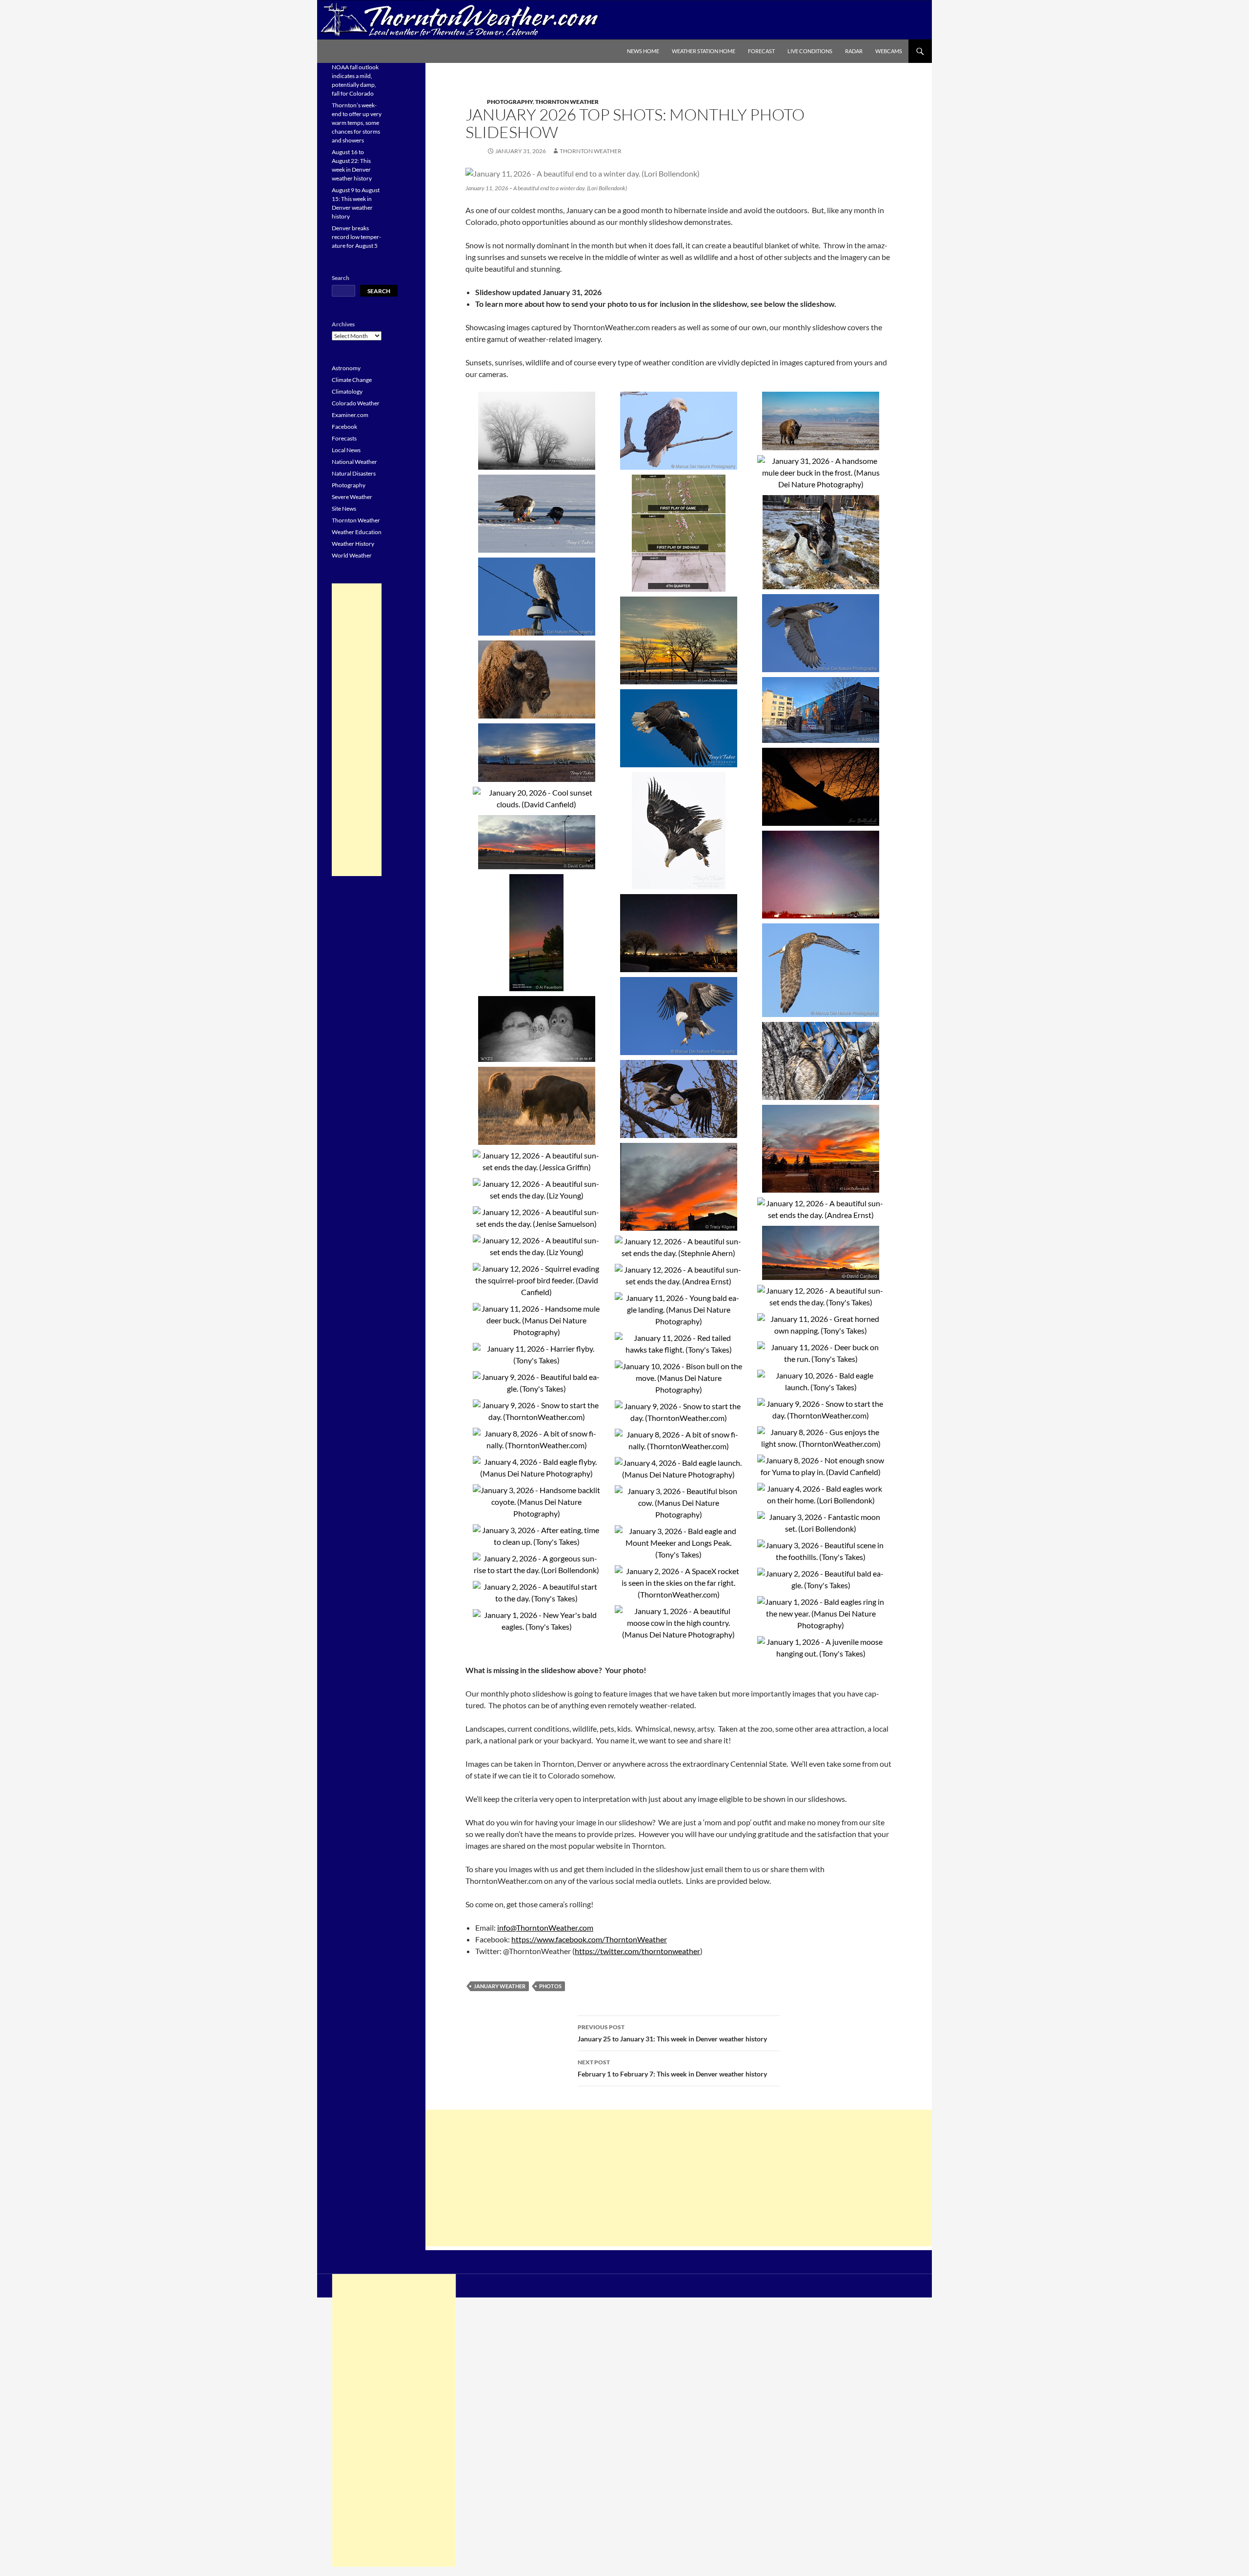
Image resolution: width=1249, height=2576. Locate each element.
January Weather (500, 1986)
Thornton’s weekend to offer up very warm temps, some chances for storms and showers (357, 123)
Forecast (761, 51)
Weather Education (357, 532)
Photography (510, 102)
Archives (343, 324)
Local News (346, 450)
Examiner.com (350, 415)
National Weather (354, 462)
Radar (854, 51)
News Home (643, 51)
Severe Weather (352, 497)
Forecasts (344, 438)
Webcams (889, 51)
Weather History (353, 544)
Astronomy (346, 368)
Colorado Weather (356, 403)
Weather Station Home (704, 51)
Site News (344, 509)
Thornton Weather (567, 102)
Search (341, 278)
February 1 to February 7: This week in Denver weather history (672, 2068)
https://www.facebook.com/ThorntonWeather (589, 1939)
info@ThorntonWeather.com (545, 1927)
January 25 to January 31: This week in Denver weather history (672, 2033)
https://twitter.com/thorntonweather (637, 1951)
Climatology (347, 391)
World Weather (352, 555)
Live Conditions (810, 51)
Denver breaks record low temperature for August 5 (356, 237)
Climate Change (352, 380)
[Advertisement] (679, 2178)
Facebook (344, 427)
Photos (550, 1986)
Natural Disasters (354, 473)
